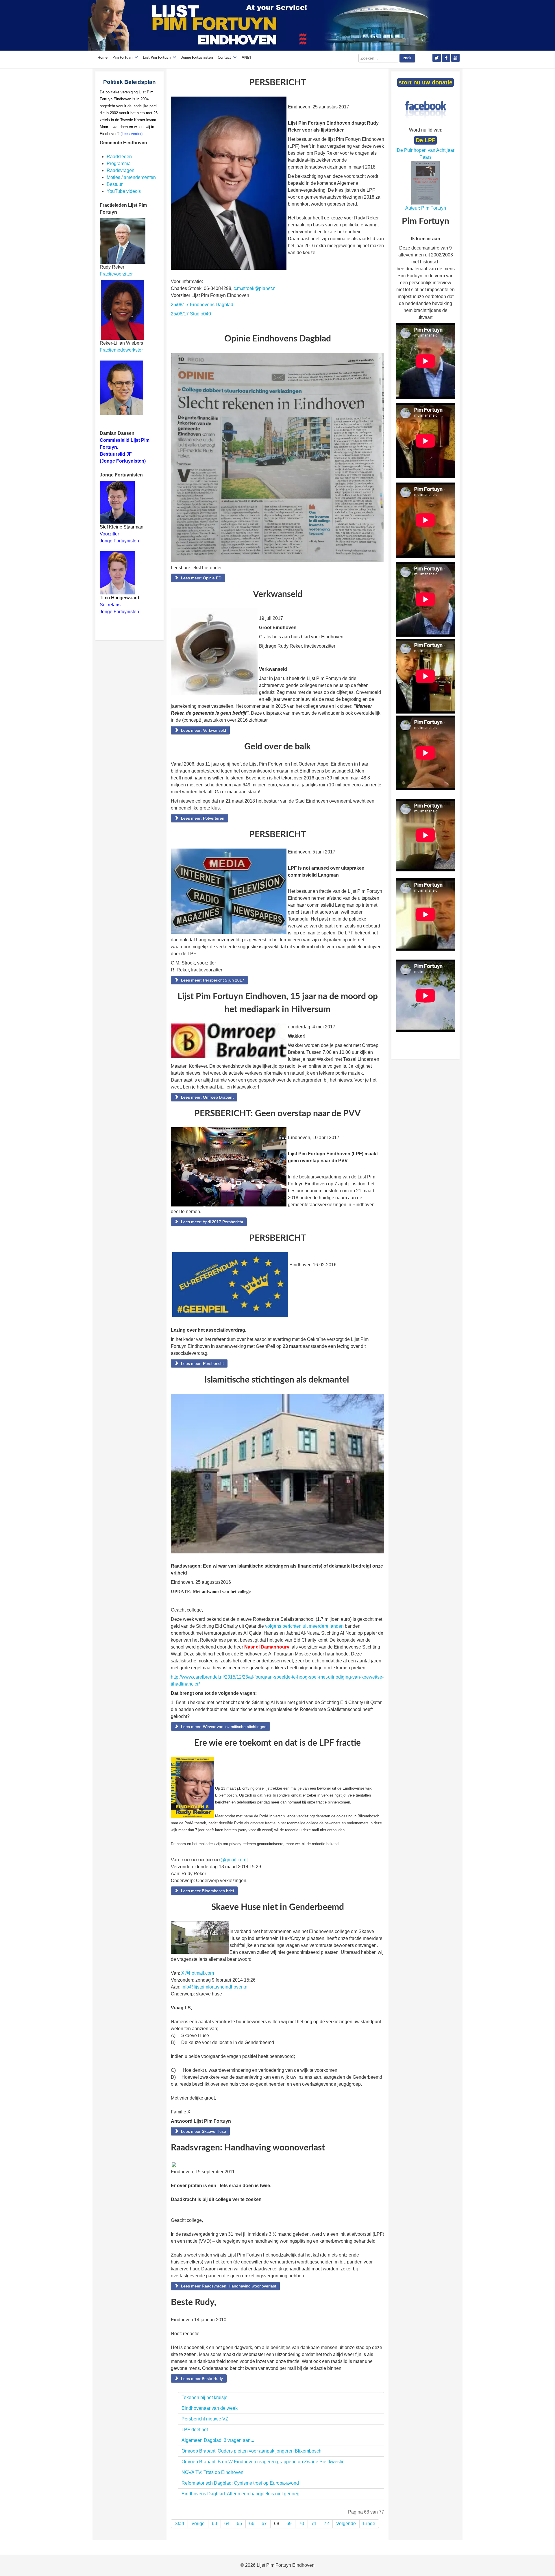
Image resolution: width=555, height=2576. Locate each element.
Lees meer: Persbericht (202, 1363)
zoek (407, 58)
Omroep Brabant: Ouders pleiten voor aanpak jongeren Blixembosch (251, 2451)
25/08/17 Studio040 (191, 314)
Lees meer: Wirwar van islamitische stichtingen (223, 1727)
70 (301, 2524)
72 (326, 2524)
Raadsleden (119, 157)
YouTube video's (124, 191)
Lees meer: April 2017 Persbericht (211, 1222)
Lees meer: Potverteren (202, 818)
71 (314, 2524)
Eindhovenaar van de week (210, 2408)
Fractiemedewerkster (121, 350)
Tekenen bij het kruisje (205, 2397)
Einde (369, 2524)
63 (214, 2524)
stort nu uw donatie (425, 82)
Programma (119, 163)
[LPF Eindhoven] (262, 25)
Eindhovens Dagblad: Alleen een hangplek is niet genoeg (240, 2494)
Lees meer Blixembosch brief (207, 1891)
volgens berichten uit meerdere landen (305, 1626)
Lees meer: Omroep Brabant (207, 1097)
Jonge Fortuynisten (120, 541)
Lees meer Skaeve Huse (203, 2131)
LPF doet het (195, 2430)
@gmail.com (233, 1860)
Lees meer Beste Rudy (201, 2379)
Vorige (198, 2524)
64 (227, 2524)
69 (289, 2524)
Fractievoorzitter (116, 274)
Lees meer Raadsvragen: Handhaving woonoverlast (228, 2286)
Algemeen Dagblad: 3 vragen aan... (218, 2440)
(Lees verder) (132, 134)
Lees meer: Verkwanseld (203, 730)
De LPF (425, 140)
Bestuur (115, 184)
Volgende (346, 2524)
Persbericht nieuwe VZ (205, 2419)
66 (252, 2524)
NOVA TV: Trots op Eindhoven (212, 2472)
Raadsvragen (121, 170)
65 (239, 2524)
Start (179, 2524)
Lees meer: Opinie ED (201, 578)
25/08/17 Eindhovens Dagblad (202, 305)
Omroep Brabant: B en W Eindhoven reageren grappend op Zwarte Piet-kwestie (263, 2462)
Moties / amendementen (131, 177)
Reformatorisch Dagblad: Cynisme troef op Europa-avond (240, 2483)
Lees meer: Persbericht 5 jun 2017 (212, 980)
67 (264, 2524)
